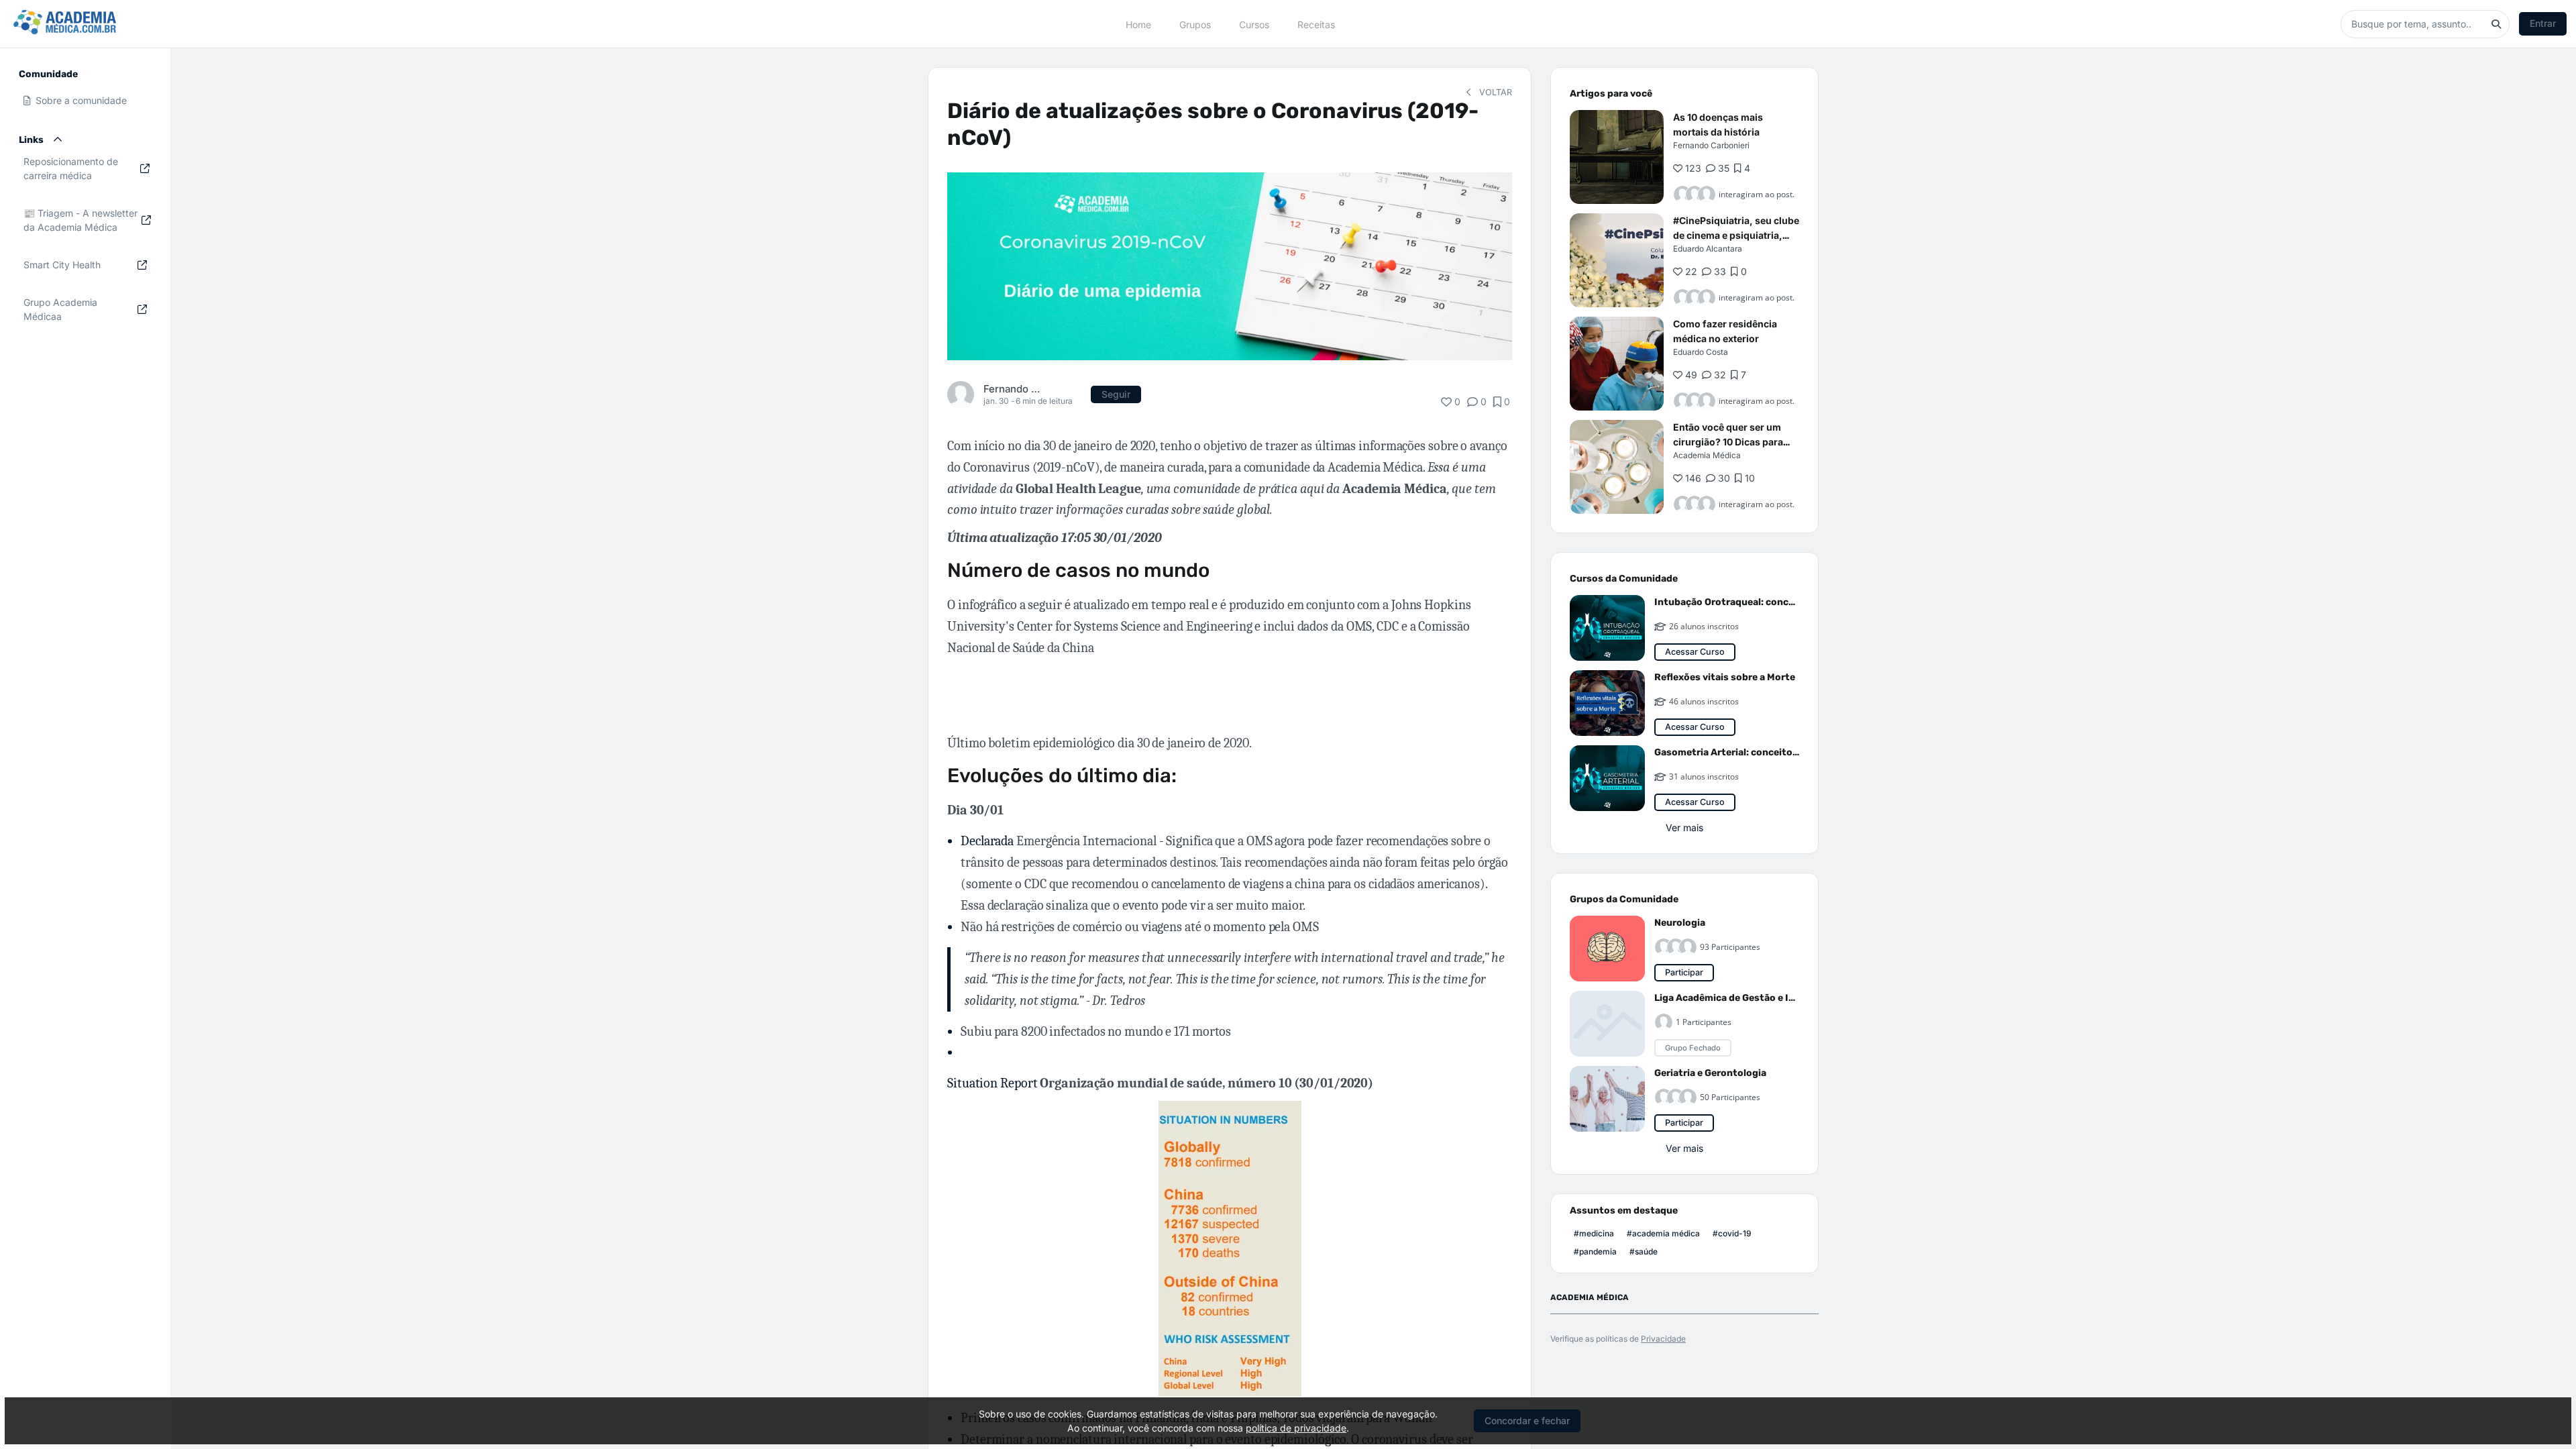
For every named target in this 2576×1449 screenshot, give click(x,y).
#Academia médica (1663, 1233)
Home (1138, 24)
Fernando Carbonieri (1015, 389)
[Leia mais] (1617, 157)
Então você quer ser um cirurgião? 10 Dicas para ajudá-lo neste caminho (1728, 442)
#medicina (1594, 1233)
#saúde (1644, 1251)
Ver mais (1684, 827)
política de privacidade (1296, 1428)
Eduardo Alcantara (1708, 249)
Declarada (987, 841)
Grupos (1195, 24)
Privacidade (1663, 1339)
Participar (1684, 972)
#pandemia (1595, 1251)
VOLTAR (1494, 92)
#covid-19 (1732, 1233)
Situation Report (1160, 1083)
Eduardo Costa (1701, 352)
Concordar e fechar (1527, 1420)
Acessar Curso (1695, 652)
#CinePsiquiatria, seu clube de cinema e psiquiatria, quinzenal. (1736, 235)
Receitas (1316, 24)
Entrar (2543, 23)
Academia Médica (1707, 455)
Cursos (1254, 24)
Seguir (1116, 394)
